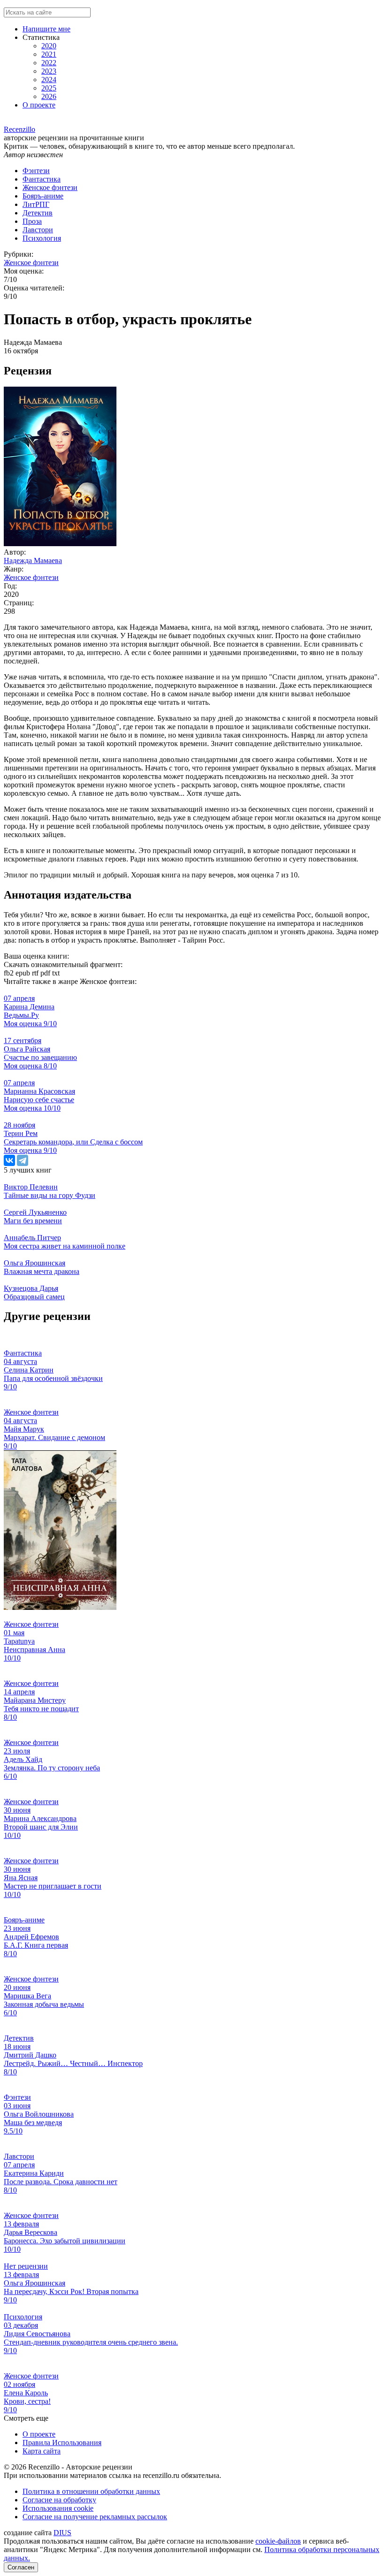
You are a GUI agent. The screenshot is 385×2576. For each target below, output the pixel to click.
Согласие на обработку (59, 2500)
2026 (49, 96)
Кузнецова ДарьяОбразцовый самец (34, 1292)
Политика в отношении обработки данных (91, 2491)
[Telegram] (23, 1160)
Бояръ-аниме (43, 196)
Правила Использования (62, 2443)
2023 (49, 71)
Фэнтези (36, 171)
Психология (42, 238)
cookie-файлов (278, 2541)
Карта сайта (42, 2451)
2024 (49, 80)
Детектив (38, 213)
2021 (49, 54)
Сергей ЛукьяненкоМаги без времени (35, 1216)
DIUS (62, 2533)
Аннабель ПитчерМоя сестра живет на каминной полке (65, 1242)
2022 (49, 63)
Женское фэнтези (50, 187)
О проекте (39, 105)
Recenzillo (19, 129)
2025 (49, 88)
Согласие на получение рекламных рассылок (95, 2517)
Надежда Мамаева (33, 560)
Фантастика (42, 179)
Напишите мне (46, 29)
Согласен (21, 2567)
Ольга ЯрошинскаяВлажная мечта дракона (42, 1267)
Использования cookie (58, 2508)
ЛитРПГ (36, 204)
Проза (32, 221)
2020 (49, 46)
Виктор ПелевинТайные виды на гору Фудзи (50, 1191)
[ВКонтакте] (9, 1160)
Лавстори (38, 230)
